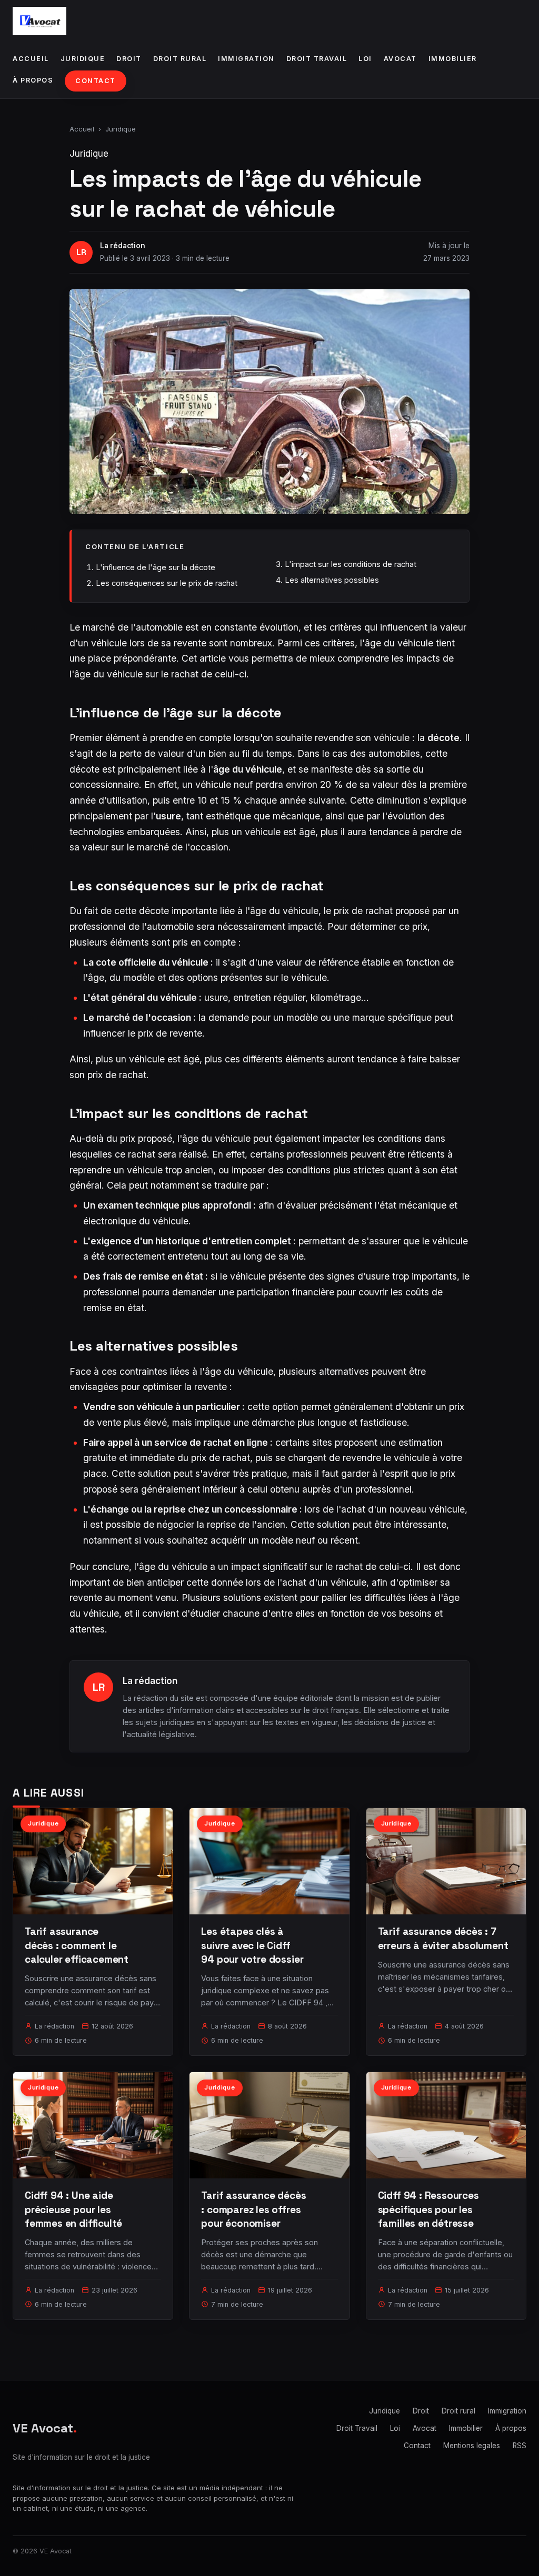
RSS (520, 2446)
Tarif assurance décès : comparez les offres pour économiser (253, 2209)
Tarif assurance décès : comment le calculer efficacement (77, 1945)
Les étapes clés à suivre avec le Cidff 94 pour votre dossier (252, 1945)
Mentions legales (472, 2446)
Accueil (31, 59)
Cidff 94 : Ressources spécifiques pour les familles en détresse (428, 2209)
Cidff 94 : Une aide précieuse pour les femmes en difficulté (73, 2209)
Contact (96, 81)
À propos (33, 80)
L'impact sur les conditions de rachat (351, 564)
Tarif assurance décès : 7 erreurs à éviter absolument (443, 1938)
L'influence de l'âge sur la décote (156, 567)
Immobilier (453, 59)
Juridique (83, 59)
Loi (365, 59)
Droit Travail (317, 59)
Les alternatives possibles (332, 580)
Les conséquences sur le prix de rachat (167, 583)
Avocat (400, 59)
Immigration (246, 59)
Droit (129, 59)
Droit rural (180, 59)
